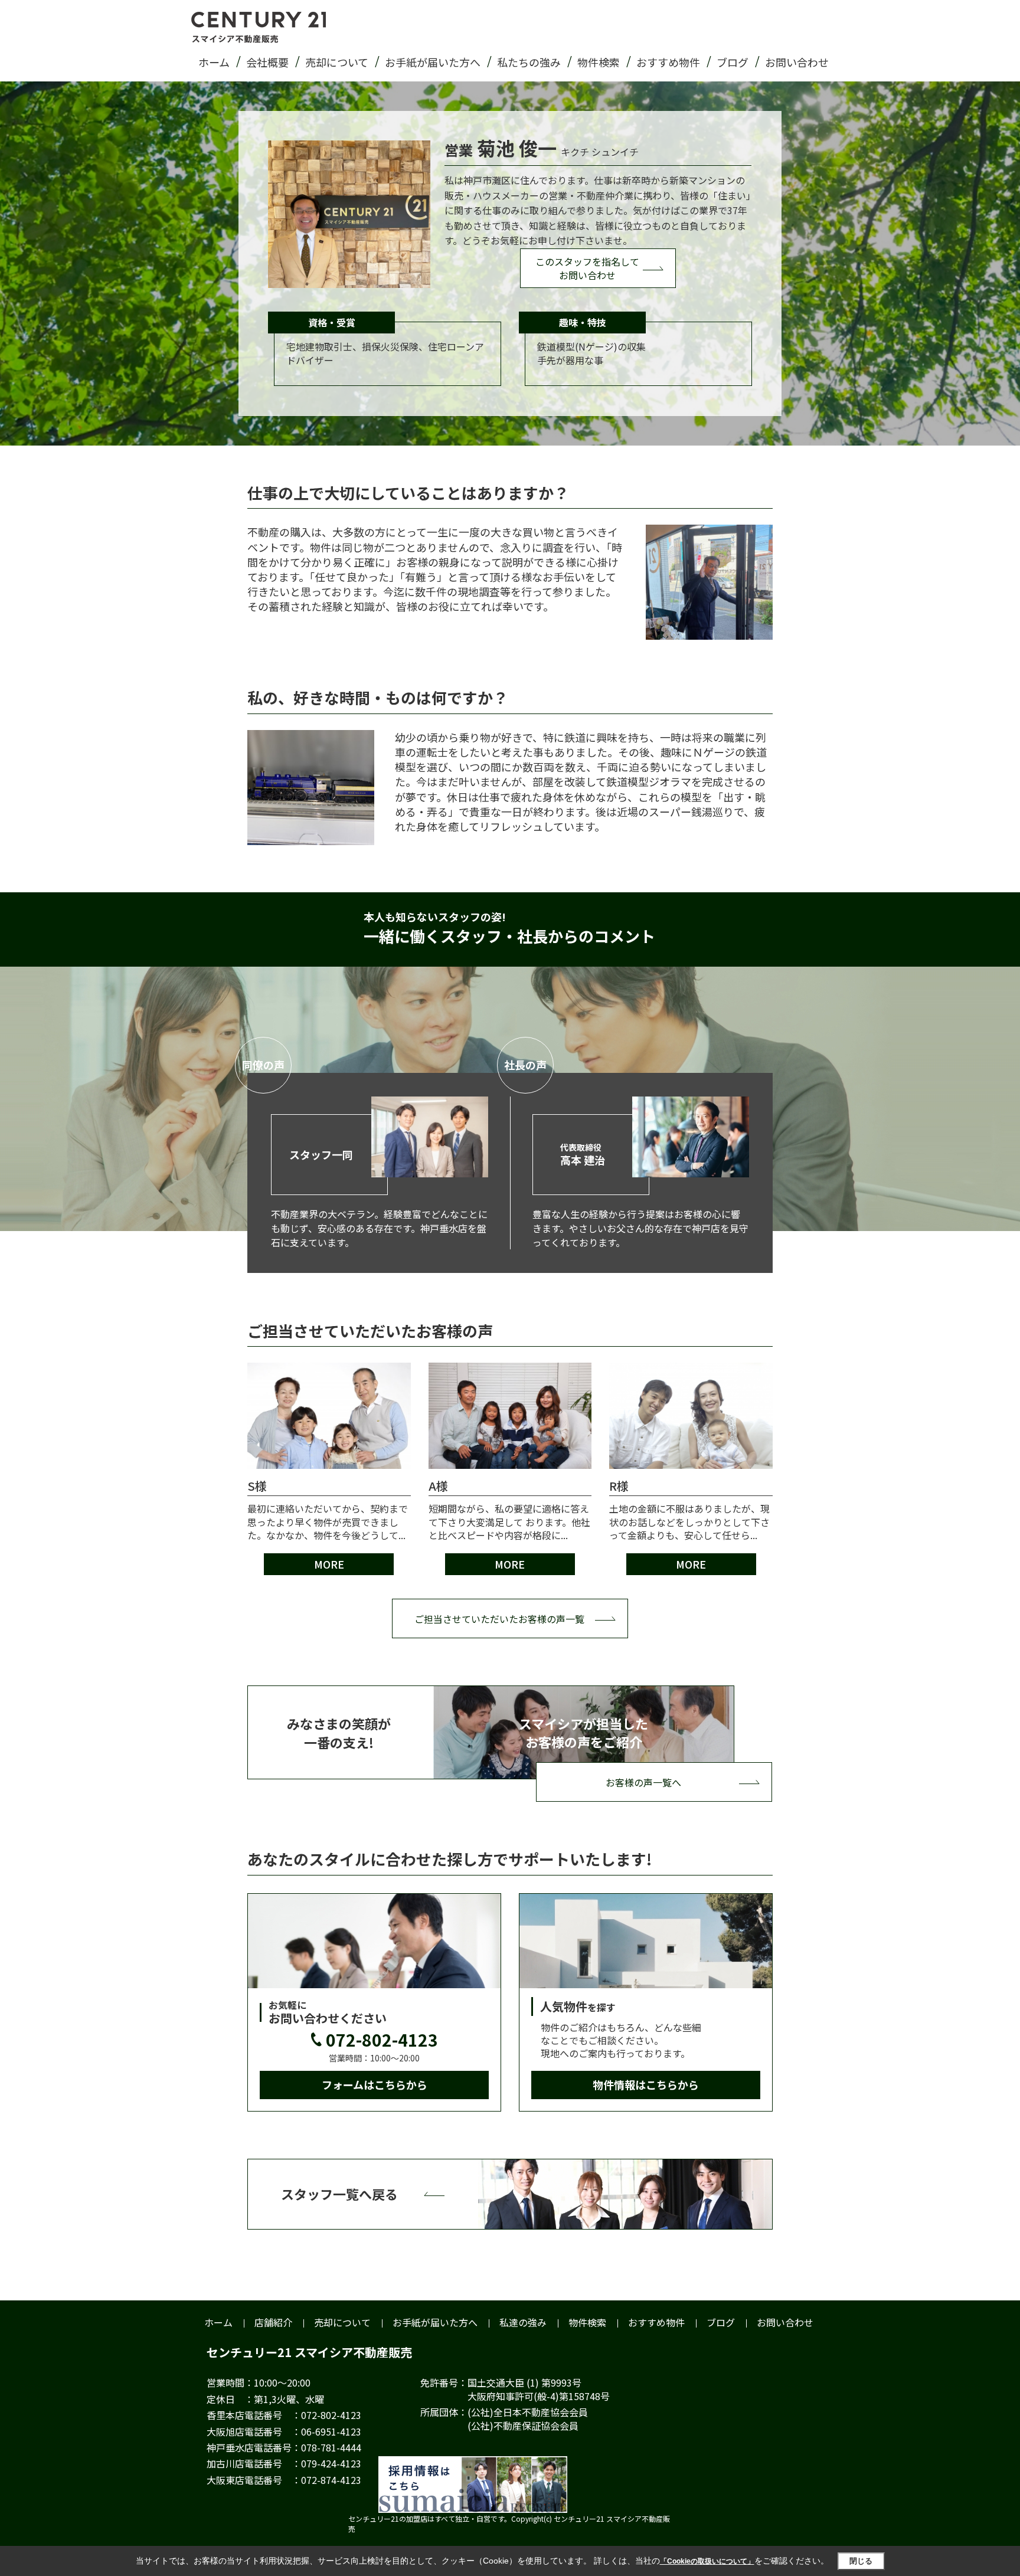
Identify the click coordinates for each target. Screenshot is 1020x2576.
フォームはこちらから (375, 2084)
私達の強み (523, 2322)
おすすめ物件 (668, 62)
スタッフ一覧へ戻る (339, 2194)
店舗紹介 (273, 2322)
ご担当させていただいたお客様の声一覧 (499, 1619)
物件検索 (599, 62)
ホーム (214, 62)
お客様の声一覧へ (643, 1782)
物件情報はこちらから (646, 2084)
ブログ (733, 62)
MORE (329, 1564)
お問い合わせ (797, 62)
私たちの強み (529, 62)
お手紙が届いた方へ (433, 62)
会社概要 (267, 62)
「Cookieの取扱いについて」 (707, 2561)
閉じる (861, 2561)
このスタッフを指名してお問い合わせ (587, 268)
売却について (337, 62)
